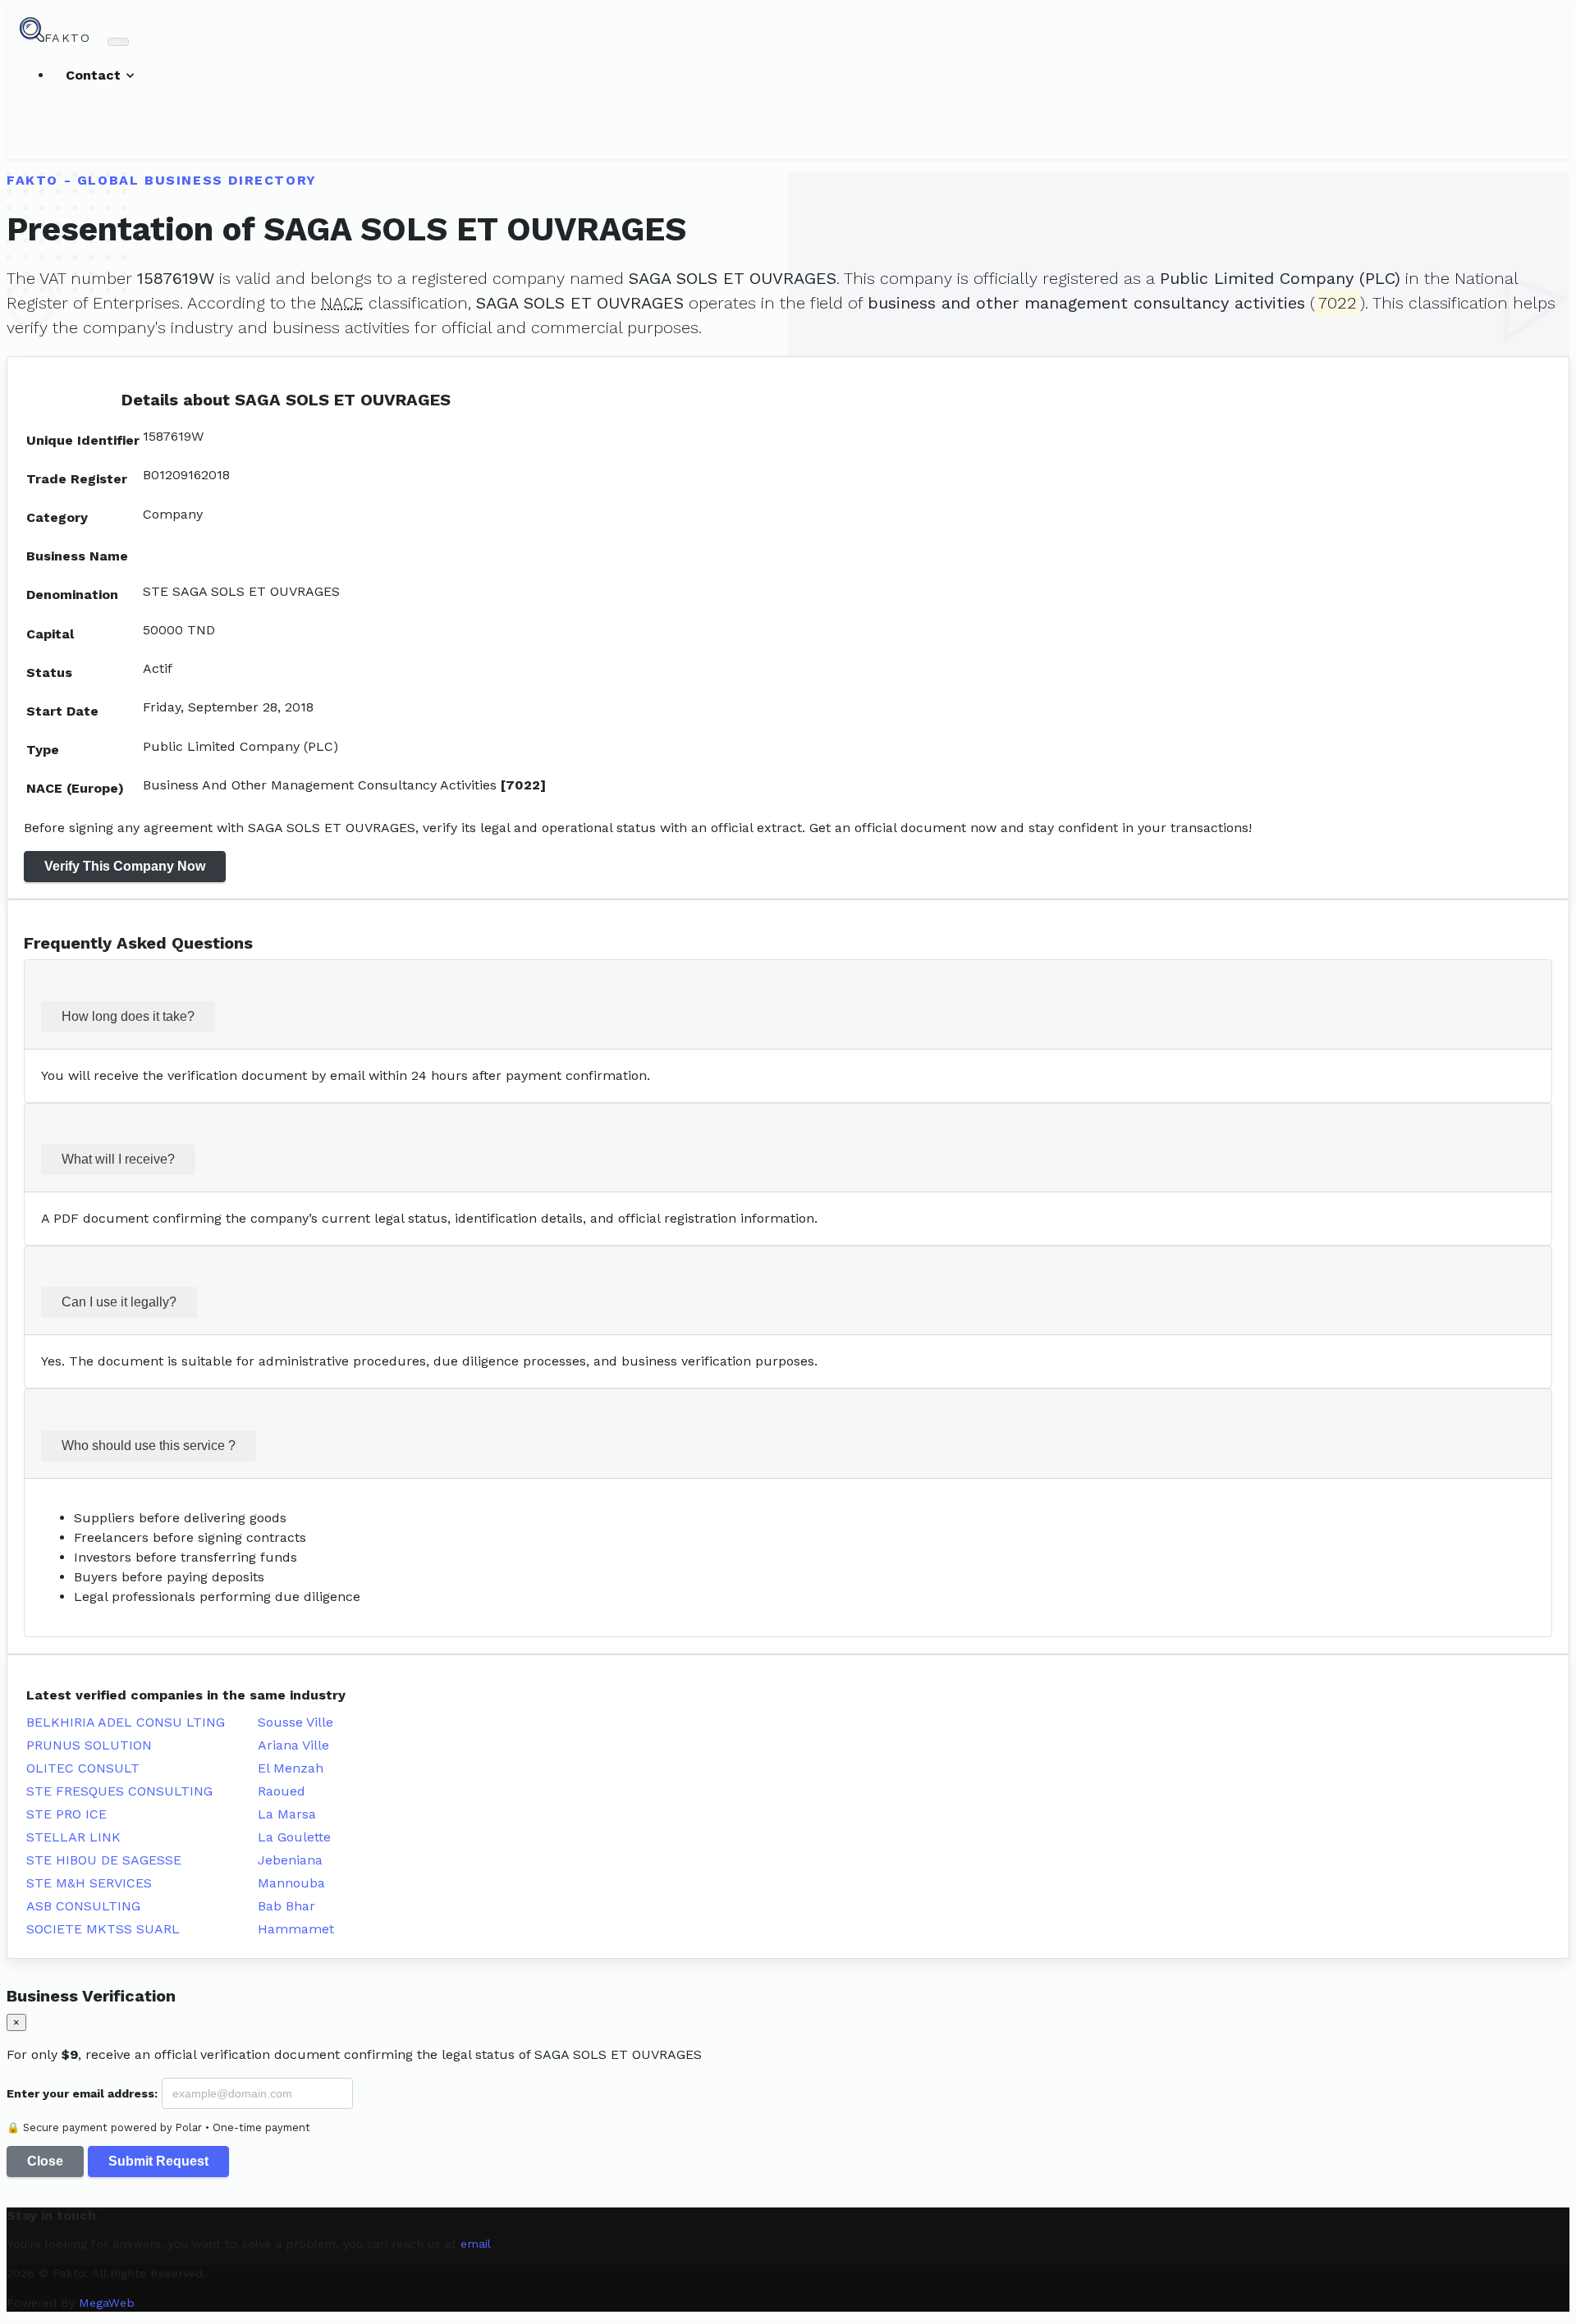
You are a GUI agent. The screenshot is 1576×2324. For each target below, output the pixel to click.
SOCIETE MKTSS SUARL (103, 1929)
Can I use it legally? (119, 1302)
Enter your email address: (82, 2093)
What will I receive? (118, 1159)
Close (45, 2161)
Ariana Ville (293, 1745)
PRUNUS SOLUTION (89, 1745)
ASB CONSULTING (83, 1906)
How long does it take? (128, 1016)
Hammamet (296, 1929)
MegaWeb (107, 2303)
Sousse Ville (295, 1722)
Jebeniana (290, 1860)
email (476, 2244)
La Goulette (294, 1837)
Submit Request (158, 2161)
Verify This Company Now (125, 866)
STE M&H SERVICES (89, 1883)
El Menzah (291, 1768)
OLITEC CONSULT (83, 1768)
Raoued (282, 1791)
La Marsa (287, 1814)
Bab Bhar (286, 1906)
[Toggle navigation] (118, 42)
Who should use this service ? (149, 1446)
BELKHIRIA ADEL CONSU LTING (126, 1722)
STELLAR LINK (73, 1837)
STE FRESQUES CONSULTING (119, 1791)
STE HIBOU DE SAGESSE (104, 1860)
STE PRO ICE (66, 1814)
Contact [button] (95, 75)
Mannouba (291, 1883)
